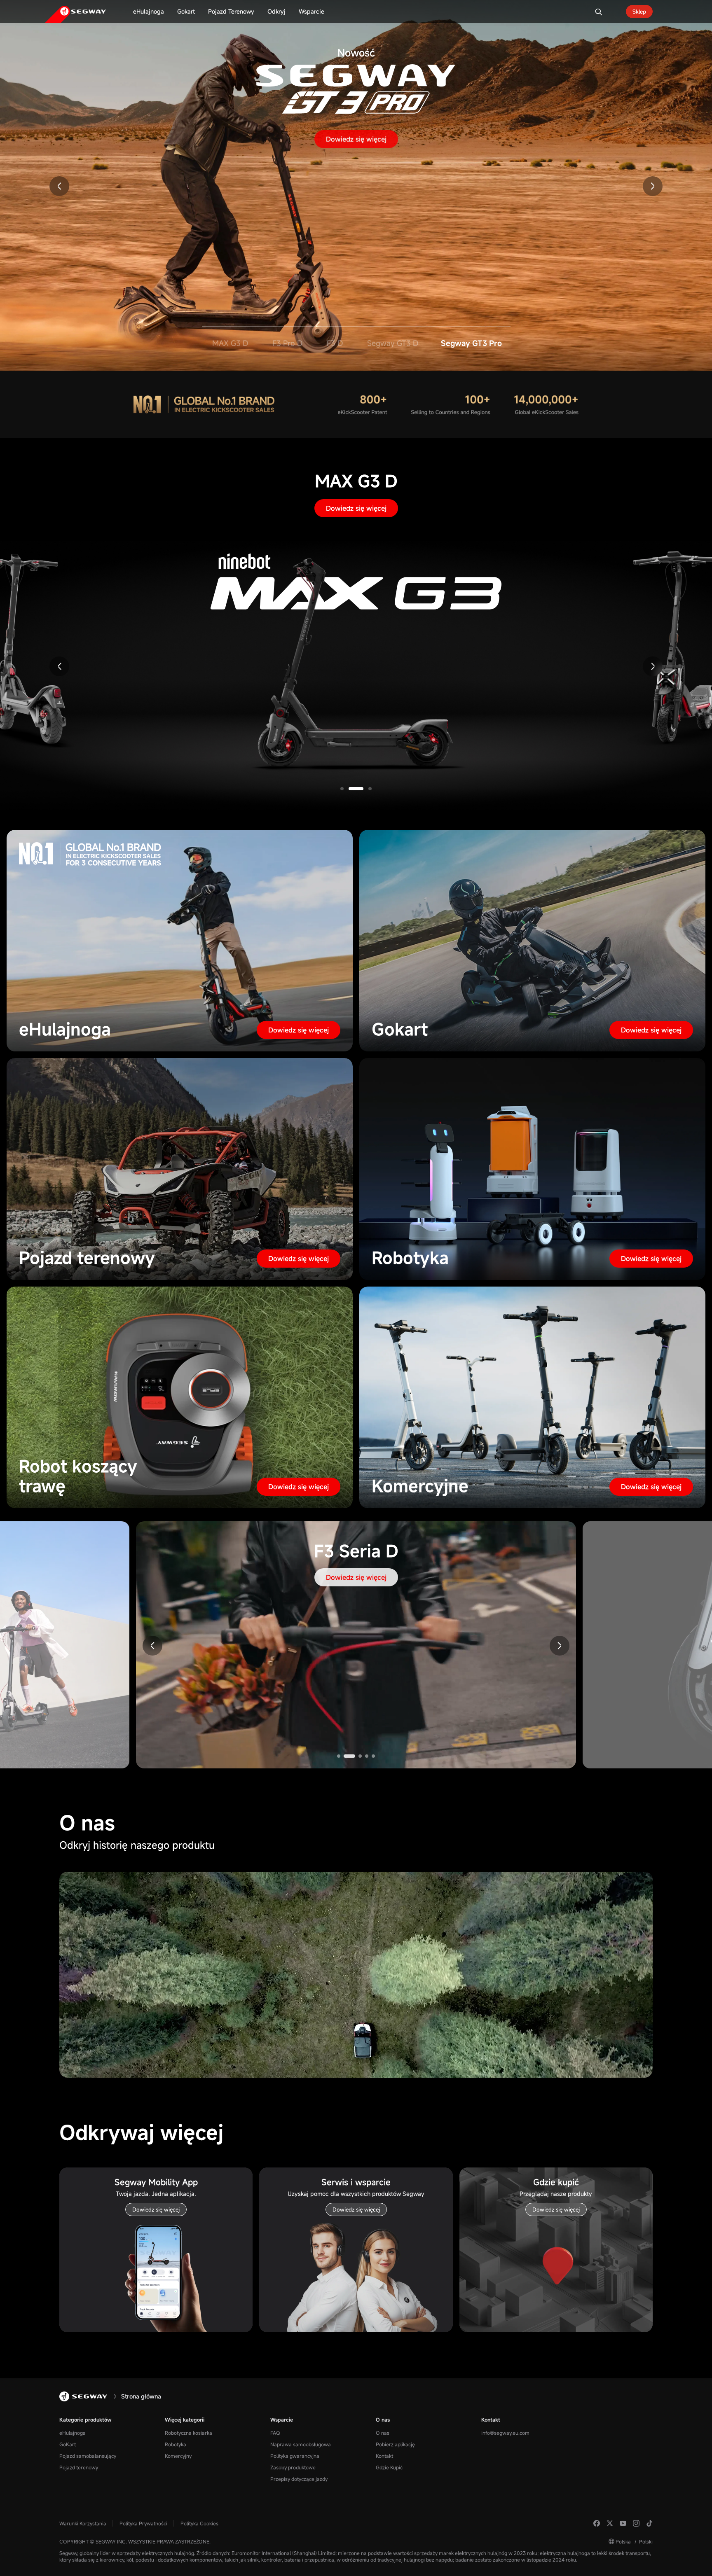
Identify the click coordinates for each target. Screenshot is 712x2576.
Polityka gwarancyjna (295, 2456)
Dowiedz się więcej (356, 139)
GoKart (68, 2444)
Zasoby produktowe (293, 2467)
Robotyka (176, 2444)
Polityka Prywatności (143, 2523)
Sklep (639, 12)
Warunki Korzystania (83, 2523)
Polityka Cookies (199, 2523)
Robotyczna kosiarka (189, 2433)
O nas (383, 2420)
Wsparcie (282, 2420)
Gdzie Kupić (389, 2467)
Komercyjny (178, 2456)
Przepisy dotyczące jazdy (299, 2479)
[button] (59, 186)
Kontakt (384, 2456)
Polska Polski (634, 2541)
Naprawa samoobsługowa (301, 2444)
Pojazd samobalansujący (88, 2456)
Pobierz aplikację (395, 2444)
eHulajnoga (73, 2433)
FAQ (275, 2433)
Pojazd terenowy (79, 2467)
